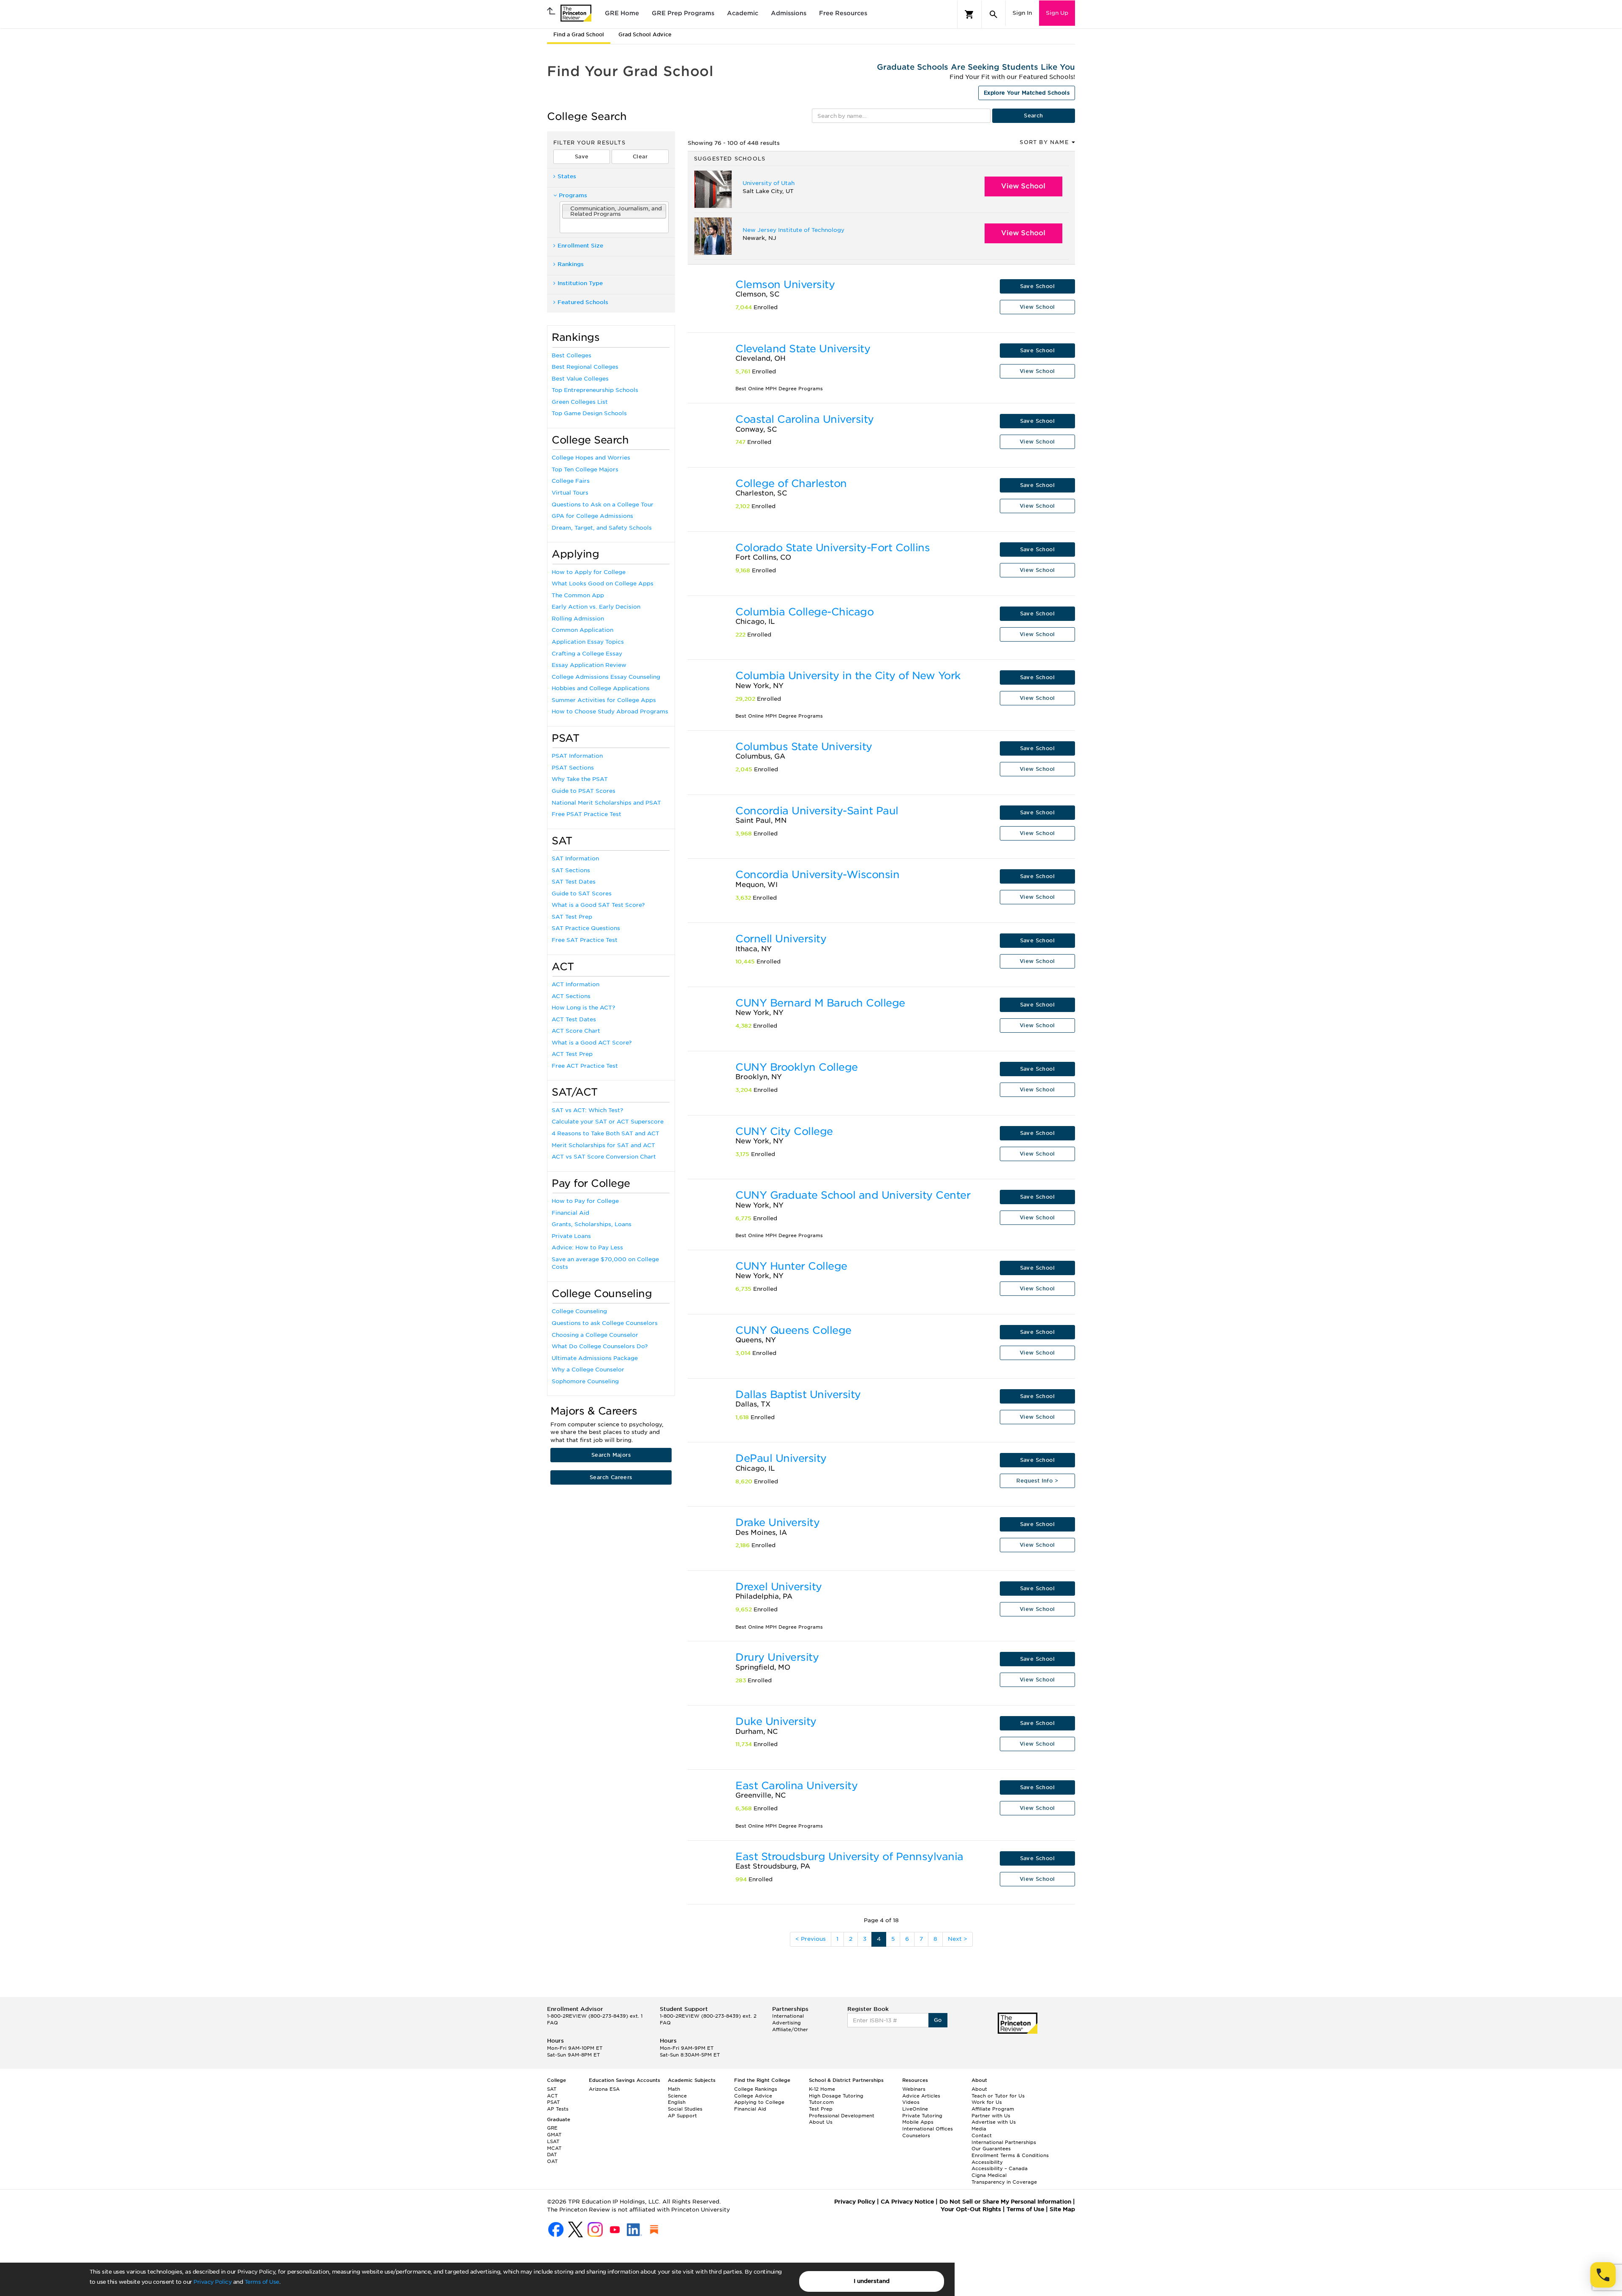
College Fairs (571, 481)
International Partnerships (1004, 2142)
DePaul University (781, 1458)
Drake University (777, 1522)
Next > (958, 1939)
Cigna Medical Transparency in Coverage (1004, 2179)
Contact (982, 2135)
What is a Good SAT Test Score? (598, 905)
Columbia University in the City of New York (848, 676)
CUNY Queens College (793, 1330)
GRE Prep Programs (683, 13)
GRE (552, 2128)
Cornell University (781, 939)
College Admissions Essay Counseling (606, 677)
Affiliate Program (993, 2109)
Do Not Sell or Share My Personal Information (1005, 2202)
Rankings (571, 264)
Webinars (914, 2089)
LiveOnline (915, 2109)
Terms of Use (262, 2282)
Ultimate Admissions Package (595, 1358)
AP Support (682, 2116)
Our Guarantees (991, 2149)
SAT (552, 2089)
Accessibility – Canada (1000, 2168)
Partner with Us (991, 2116)
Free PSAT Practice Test (586, 814)
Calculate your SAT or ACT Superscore (608, 1122)
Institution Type (580, 283)
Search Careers (611, 1477)
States (567, 176)
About (979, 2089)
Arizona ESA (604, 2089)
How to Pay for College (585, 1201)
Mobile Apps (918, 2122)
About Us (821, 2122)
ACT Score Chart (576, 1031)
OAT (552, 2161)
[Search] (993, 14)
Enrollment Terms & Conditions (1010, 2155)
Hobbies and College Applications (601, 688)
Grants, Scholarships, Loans (592, 1224)
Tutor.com (821, 2102)
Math (674, 2089)
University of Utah (769, 183)
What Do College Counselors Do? (600, 1346)
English (677, 2102)
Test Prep (821, 2109)
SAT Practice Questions (586, 928)
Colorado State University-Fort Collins (833, 548)
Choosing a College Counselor (595, 1335)
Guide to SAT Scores (582, 894)
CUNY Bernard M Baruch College (820, 1003)
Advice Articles (921, 2096)
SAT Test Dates (574, 882)
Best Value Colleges (580, 379)
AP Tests (558, 2109)
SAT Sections (571, 870)
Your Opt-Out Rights (971, 2209)
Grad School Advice (645, 34)
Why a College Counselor (588, 1370)
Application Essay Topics (588, 642)
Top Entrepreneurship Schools (595, 390)
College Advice (753, 2096)
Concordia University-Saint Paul (817, 811)
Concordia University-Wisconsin (817, 875)
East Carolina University (796, 1786)
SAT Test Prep (572, 917)
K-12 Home (822, 2089)
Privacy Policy (212, 2282)
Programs (573, 195)
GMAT (554, 2135)
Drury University (777, 1657)
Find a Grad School (579, 34)
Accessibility (987, 2162)
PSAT (553, 2102)
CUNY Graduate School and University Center (853, 1195)
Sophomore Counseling (585, 1381)
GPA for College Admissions (592, 516)
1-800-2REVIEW (595, 2016)
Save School (1037, 286)
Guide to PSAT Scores (584, 791)
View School (1023, 186)
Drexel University (779, 1587)
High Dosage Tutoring (836, 2096)
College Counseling (579, 1311)
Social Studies (685, 2109)
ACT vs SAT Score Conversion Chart (604, 1157)
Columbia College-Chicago (804, 612)
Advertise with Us (994, 2122)
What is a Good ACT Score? (592, 1043)
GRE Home (622, 13)
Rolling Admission (578, 619)
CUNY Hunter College (791, 1266)
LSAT (553, 2141)
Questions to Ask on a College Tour (603, 505)
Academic (743, 13)
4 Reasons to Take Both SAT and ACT (606, 1133)
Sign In (1022, 13)
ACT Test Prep (572, 1054)
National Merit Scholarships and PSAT (606, 803)
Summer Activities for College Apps (604, 700)
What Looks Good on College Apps (603, 584)
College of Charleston (791, 483)
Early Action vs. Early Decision (596, 607)
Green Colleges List (580, 402)
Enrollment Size (580, 246)
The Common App (578, 595)
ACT (552, 2096)
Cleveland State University (803, 349)
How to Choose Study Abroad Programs (610, 711)
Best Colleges (572, 355)
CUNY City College (784, 1131)
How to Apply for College (589, 572)
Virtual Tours (570, 493)
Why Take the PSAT (580, 779)
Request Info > (1037, 1481)
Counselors (916, 2135)
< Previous (811, 1939)
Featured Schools (583, 302)
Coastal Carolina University (805, 419)
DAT (552, 2155)
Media (979, 2129)
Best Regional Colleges (585, 367)
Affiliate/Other (790, 2029)
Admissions (789, 13)
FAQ (552, 2023)
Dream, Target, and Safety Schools (602, 528)
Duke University (776, 1721)
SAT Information (575, 858)
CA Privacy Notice (907, 2202)
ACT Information (576, 984)
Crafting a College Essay (587, 654)
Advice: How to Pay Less (587, 1247)
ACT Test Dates (574, 1019)
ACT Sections (571, 996)
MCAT (554, 2148)
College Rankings (756, 2089)
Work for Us (987, 2102)
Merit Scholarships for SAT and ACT (603, 1145)
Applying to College (759, 2102)
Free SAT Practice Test (585, 940)
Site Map (1062, 2209)
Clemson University (785, 284)
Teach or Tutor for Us (998, 2096)
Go (938, 2020)
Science (677, 2096)
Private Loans (571, 1236)
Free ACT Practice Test (585, 1066)
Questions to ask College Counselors (605, 1323)
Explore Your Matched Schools (1027, 93)
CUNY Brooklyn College (797, 1067)
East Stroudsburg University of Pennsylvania (849, 1857)
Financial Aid (570, 1213)
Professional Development (842, 2116)
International (788, 2016)
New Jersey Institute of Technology (793, 230)
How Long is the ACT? (583, 1008)
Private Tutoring (922, 2116)
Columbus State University (804, 747)
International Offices (928, 2129)
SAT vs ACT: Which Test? (587, 1110)
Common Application (582, 630)
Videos (911, 2102)
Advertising (787, 2023)
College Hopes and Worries (591, 458)
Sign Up (1057, 13)
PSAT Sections (573, 768)
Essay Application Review (589, 665)
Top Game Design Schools (589, 413)
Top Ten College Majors (585, 469)
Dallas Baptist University (798, 1394)
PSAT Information (577, 756)
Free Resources (843, 13)
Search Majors (611, 1455)
